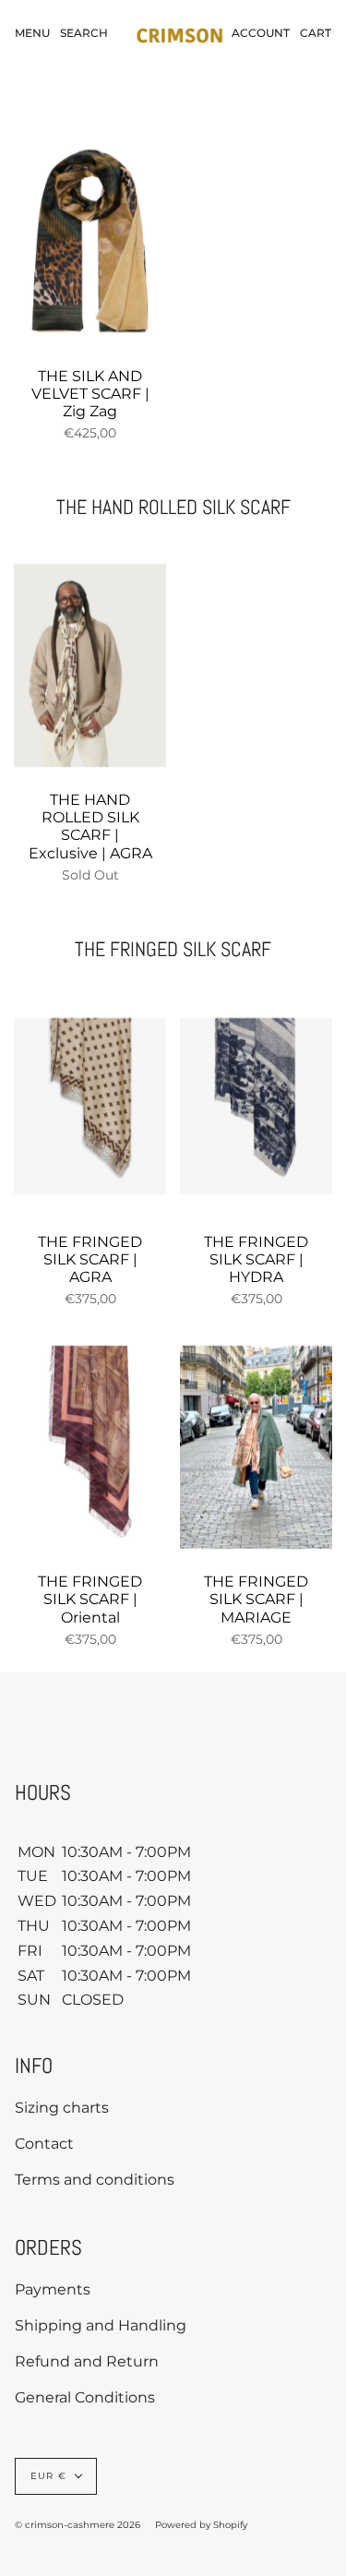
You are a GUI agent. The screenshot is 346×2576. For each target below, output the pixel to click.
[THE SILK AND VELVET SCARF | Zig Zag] (90, 241)
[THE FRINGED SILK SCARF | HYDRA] (256, 1107)
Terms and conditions (95, 2180)
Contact (44, 2144)
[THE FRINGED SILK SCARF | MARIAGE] (256, 1447)
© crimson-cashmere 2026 (78, 2525)
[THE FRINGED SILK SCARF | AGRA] (90, 1107)
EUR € (48, 2476)
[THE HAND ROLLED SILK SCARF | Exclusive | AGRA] (90, 665)
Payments (53, 2289)
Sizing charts (62, 2108)
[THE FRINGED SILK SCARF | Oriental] (90, 1447)
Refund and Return (87, 2361)
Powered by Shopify (201, 2525)
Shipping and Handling (101, 2325)
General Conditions (85, 2397)
